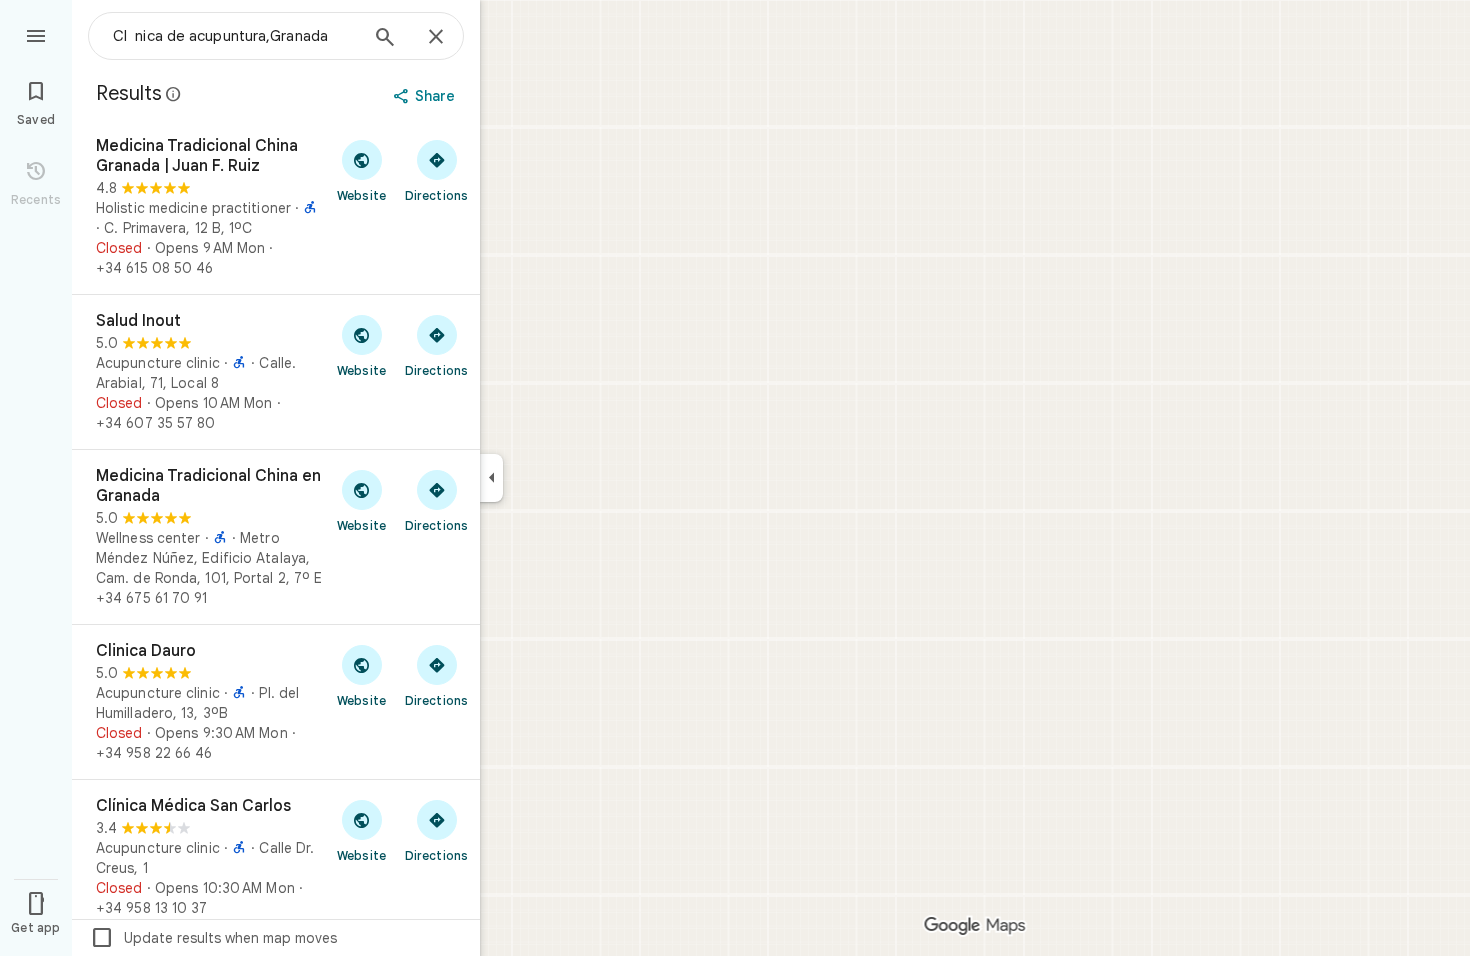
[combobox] (235, 36)
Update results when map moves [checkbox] (213, 938)
